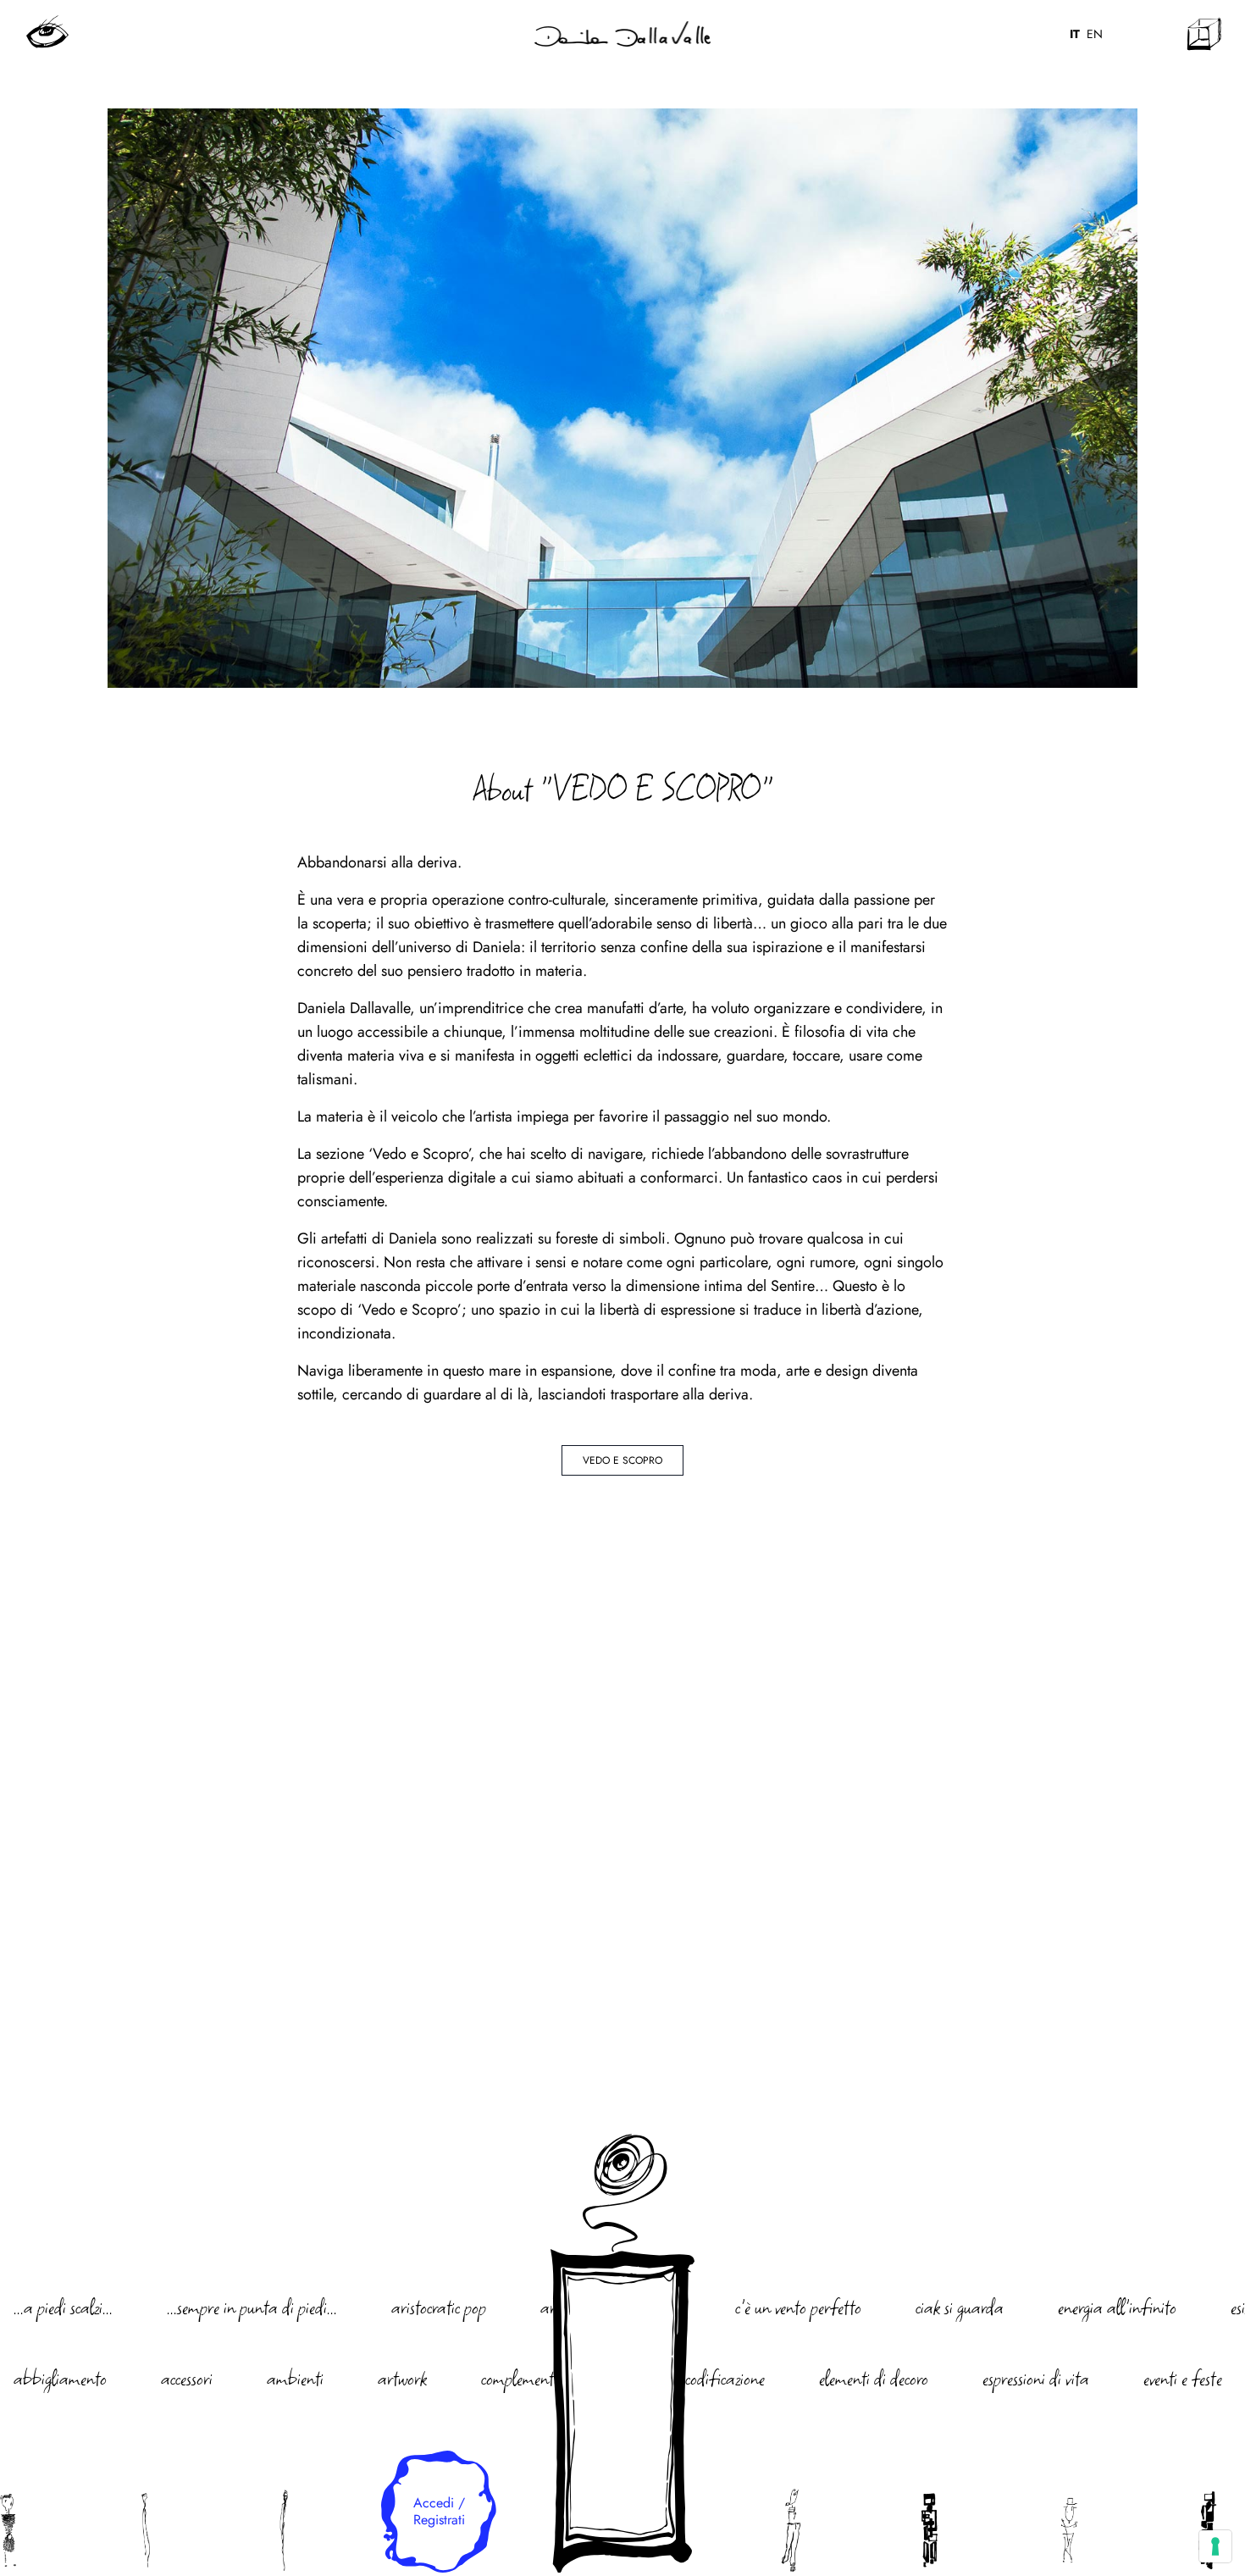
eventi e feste (1183, 2378)
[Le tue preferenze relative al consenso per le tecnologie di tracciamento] (1215, 2546)
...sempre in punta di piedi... (252, 2307)
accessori (187, 2378)
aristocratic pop (439, 2307)
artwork (402, 2378)
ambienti (295, 2378)
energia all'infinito (1117, 2307)
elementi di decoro (874, 2378)
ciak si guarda (960, 2307)
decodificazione (718, 2378)
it (1075, 34)
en (1095, 34)
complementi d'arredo (549, 2378)
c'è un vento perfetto (798, 2307)
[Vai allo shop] (1204, 34)
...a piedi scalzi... (63, 2307)
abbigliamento (60, 2378)
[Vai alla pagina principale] (622, 34)
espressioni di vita (1036, 2378)
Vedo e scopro (622, 1460)
